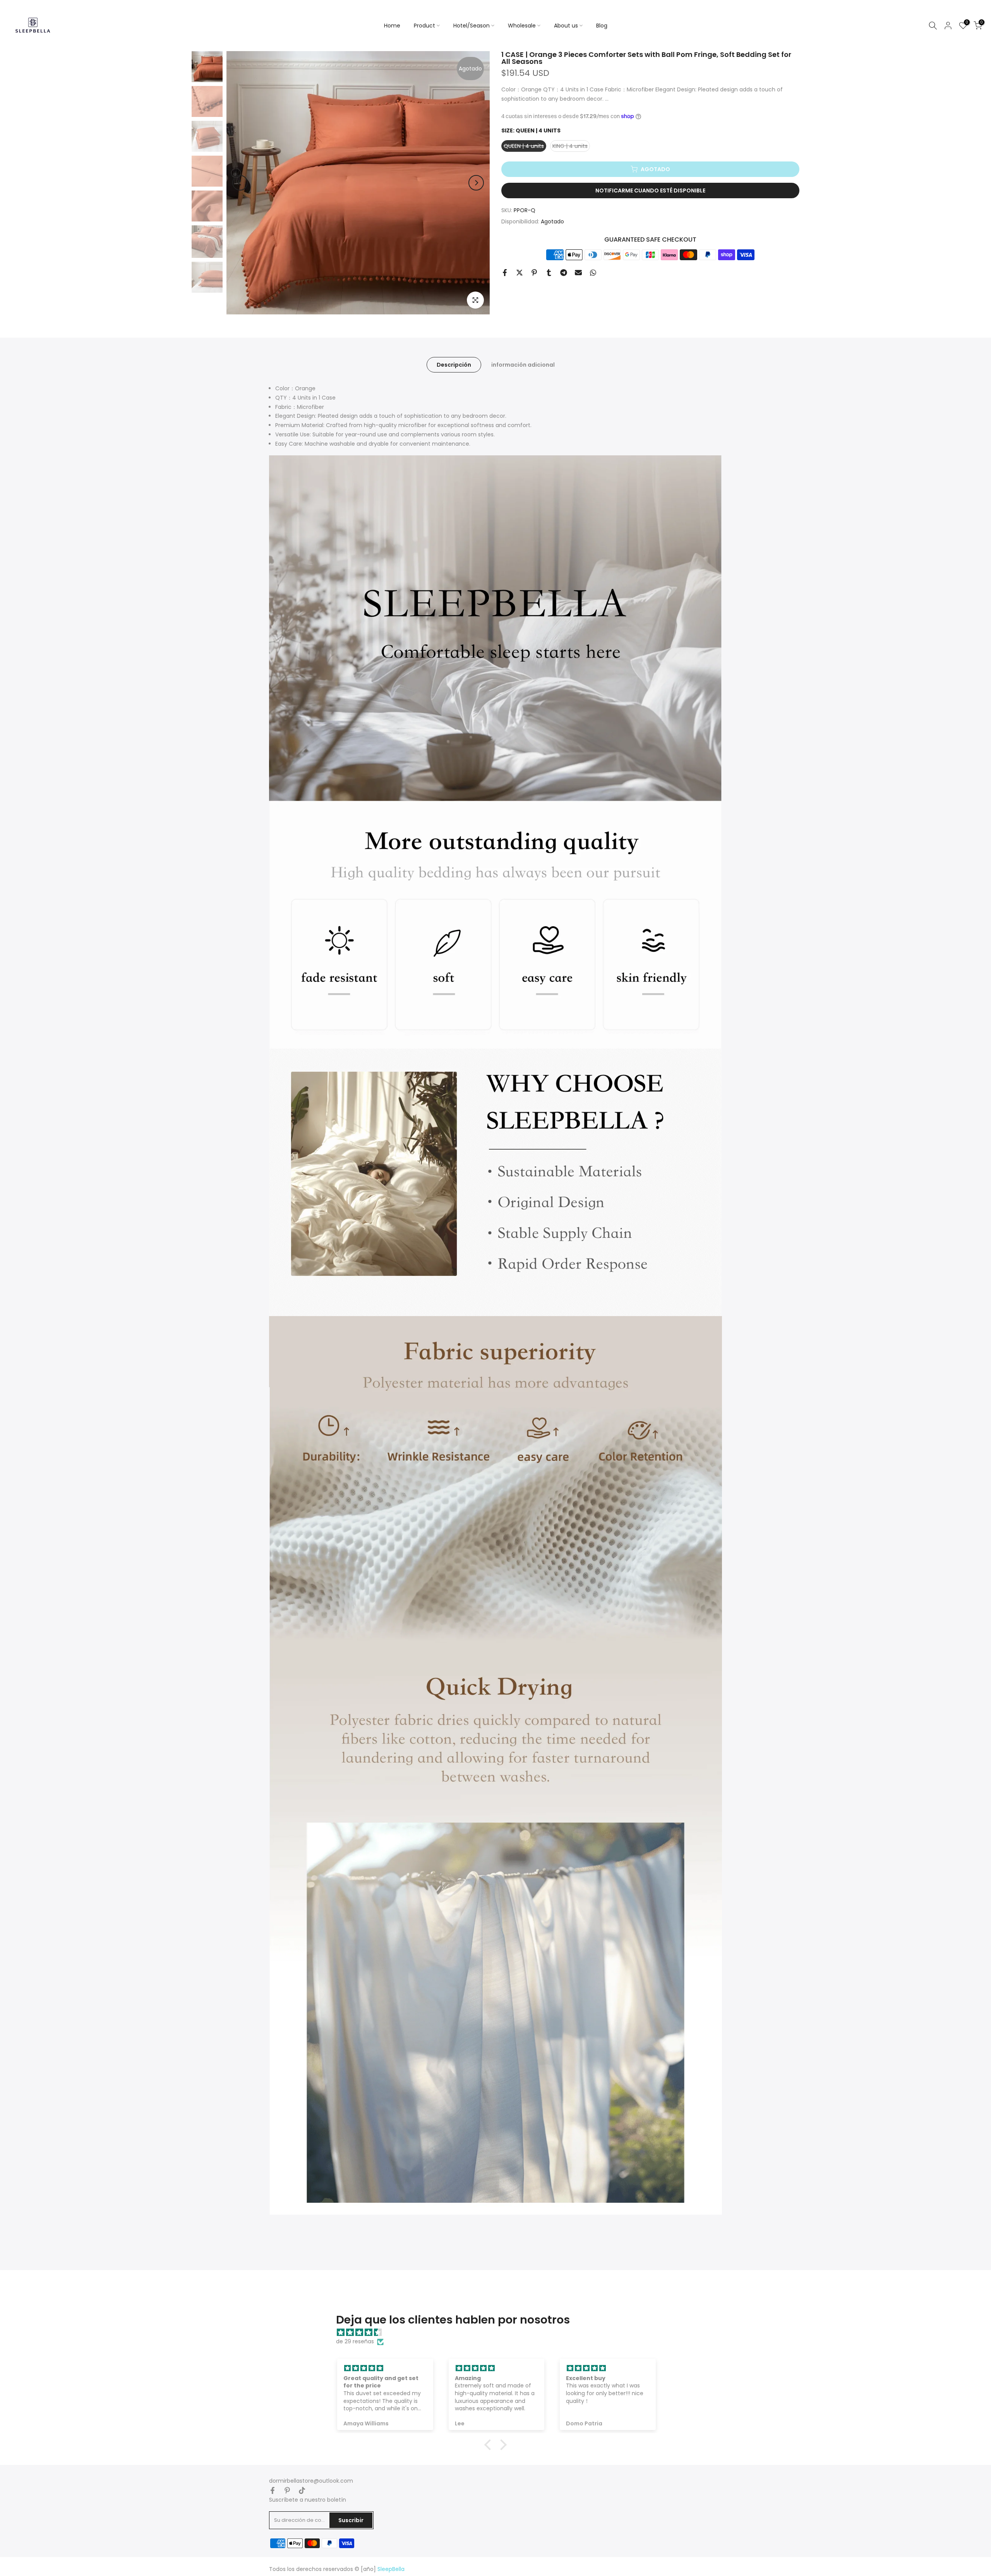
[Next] (476, 183)
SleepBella (391, 2569)
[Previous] (240, 183)
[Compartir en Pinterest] (534, 273)
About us (566, 26)
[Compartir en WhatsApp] (593, 273)
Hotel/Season (471, 26)
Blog (602, 26)
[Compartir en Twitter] (520, 273)
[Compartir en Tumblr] (549, 273)
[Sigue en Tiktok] (302, 2490)
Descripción (454, 365)
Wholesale (522, 26)
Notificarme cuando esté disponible (650, 190)
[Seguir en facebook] (273, 2490)
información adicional (523, 365)
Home (392, 26)
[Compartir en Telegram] (564, 273)
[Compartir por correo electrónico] (578, 273)
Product (424, 26)
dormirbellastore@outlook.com (311, 2481)
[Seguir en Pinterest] (287, 2490)
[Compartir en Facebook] (505, 273)
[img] (499, 2333)
